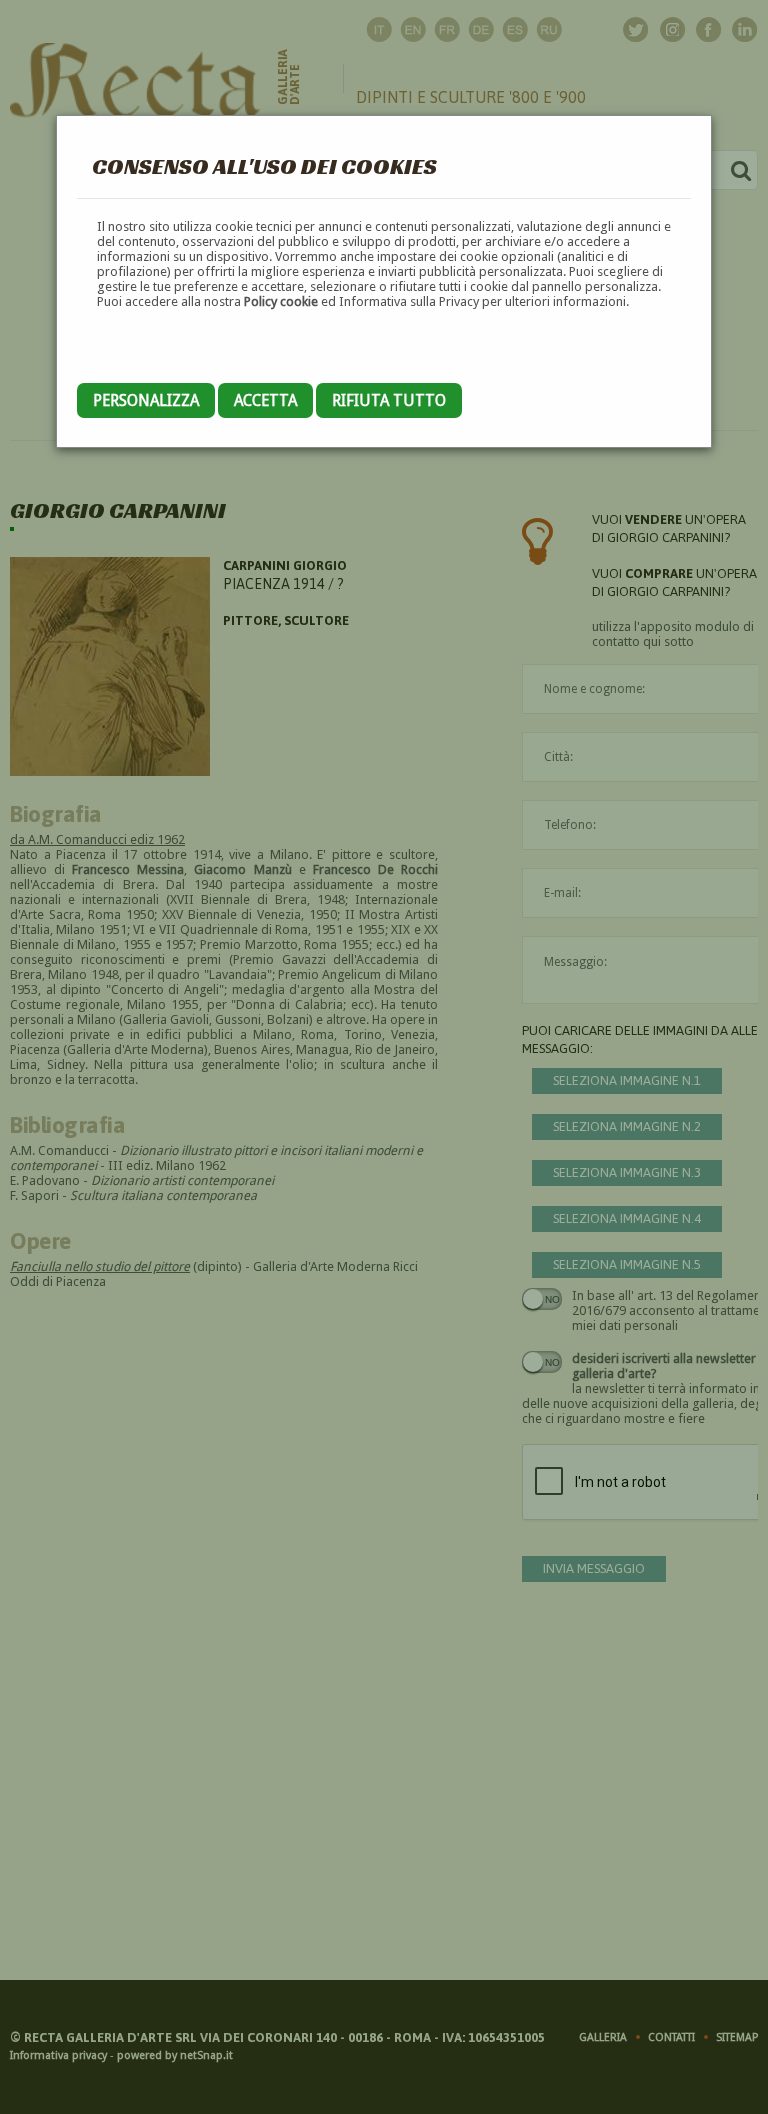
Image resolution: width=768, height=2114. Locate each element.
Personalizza (146, 400)
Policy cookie (281, 301)
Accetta (265, 400)
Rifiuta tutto (389, 400)
